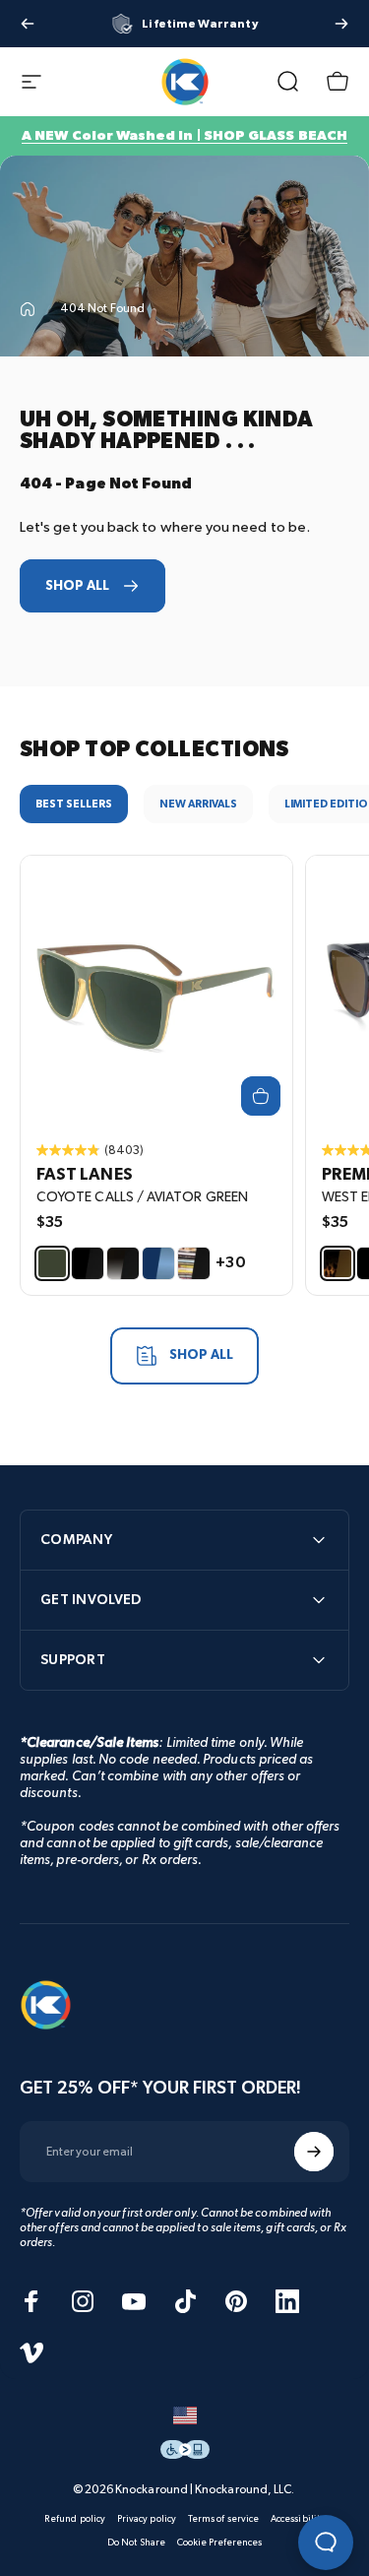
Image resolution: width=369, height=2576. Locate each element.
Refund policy (75, 2519)
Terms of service (223, 2519)
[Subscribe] (314, 2152)
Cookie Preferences (219, 2543)
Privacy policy (147, 2519)
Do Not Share (136, 2543)
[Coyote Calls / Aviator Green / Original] (156, 992)
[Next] (341, 24)
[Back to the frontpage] (28, 309)
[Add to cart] (261, 1096)
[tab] (74, 804)
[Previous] (28, 24)
